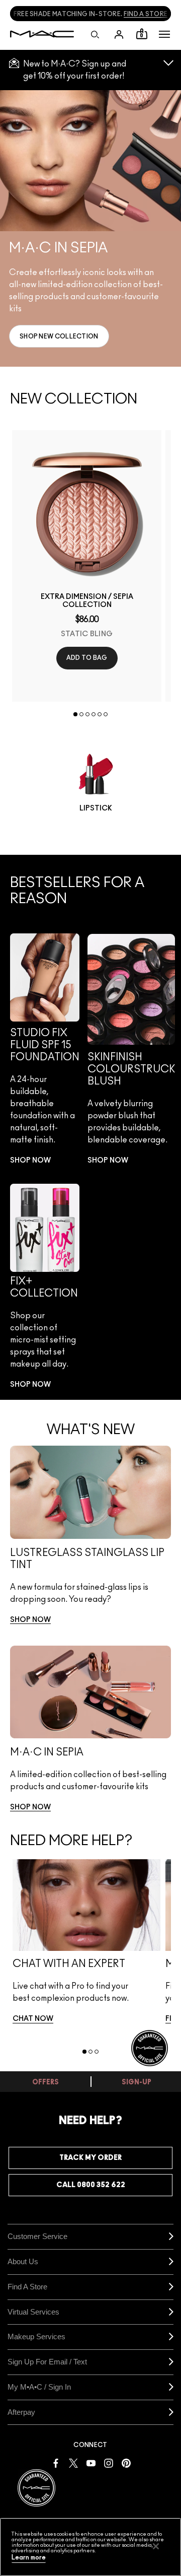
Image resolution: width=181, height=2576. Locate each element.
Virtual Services (33, 2312)
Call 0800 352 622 (91, 2185)
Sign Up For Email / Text (47, 2362)
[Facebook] (56, 2462)
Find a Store (27, 2287)
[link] (59, 336)
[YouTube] (91, 2462)
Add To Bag (87, 658)
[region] (90, 2547)
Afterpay (21, 2412)
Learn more (29, 2558)
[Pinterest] (126, 2462)
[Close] (156, 2546)
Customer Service (37, 2236)
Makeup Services (36, 2336)
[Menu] (164, 34)
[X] (73, 2462)
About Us (23, 2261)
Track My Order (90, 2158)
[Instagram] (109, 2462)
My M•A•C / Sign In (39, 2387)
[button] (164, 34)
